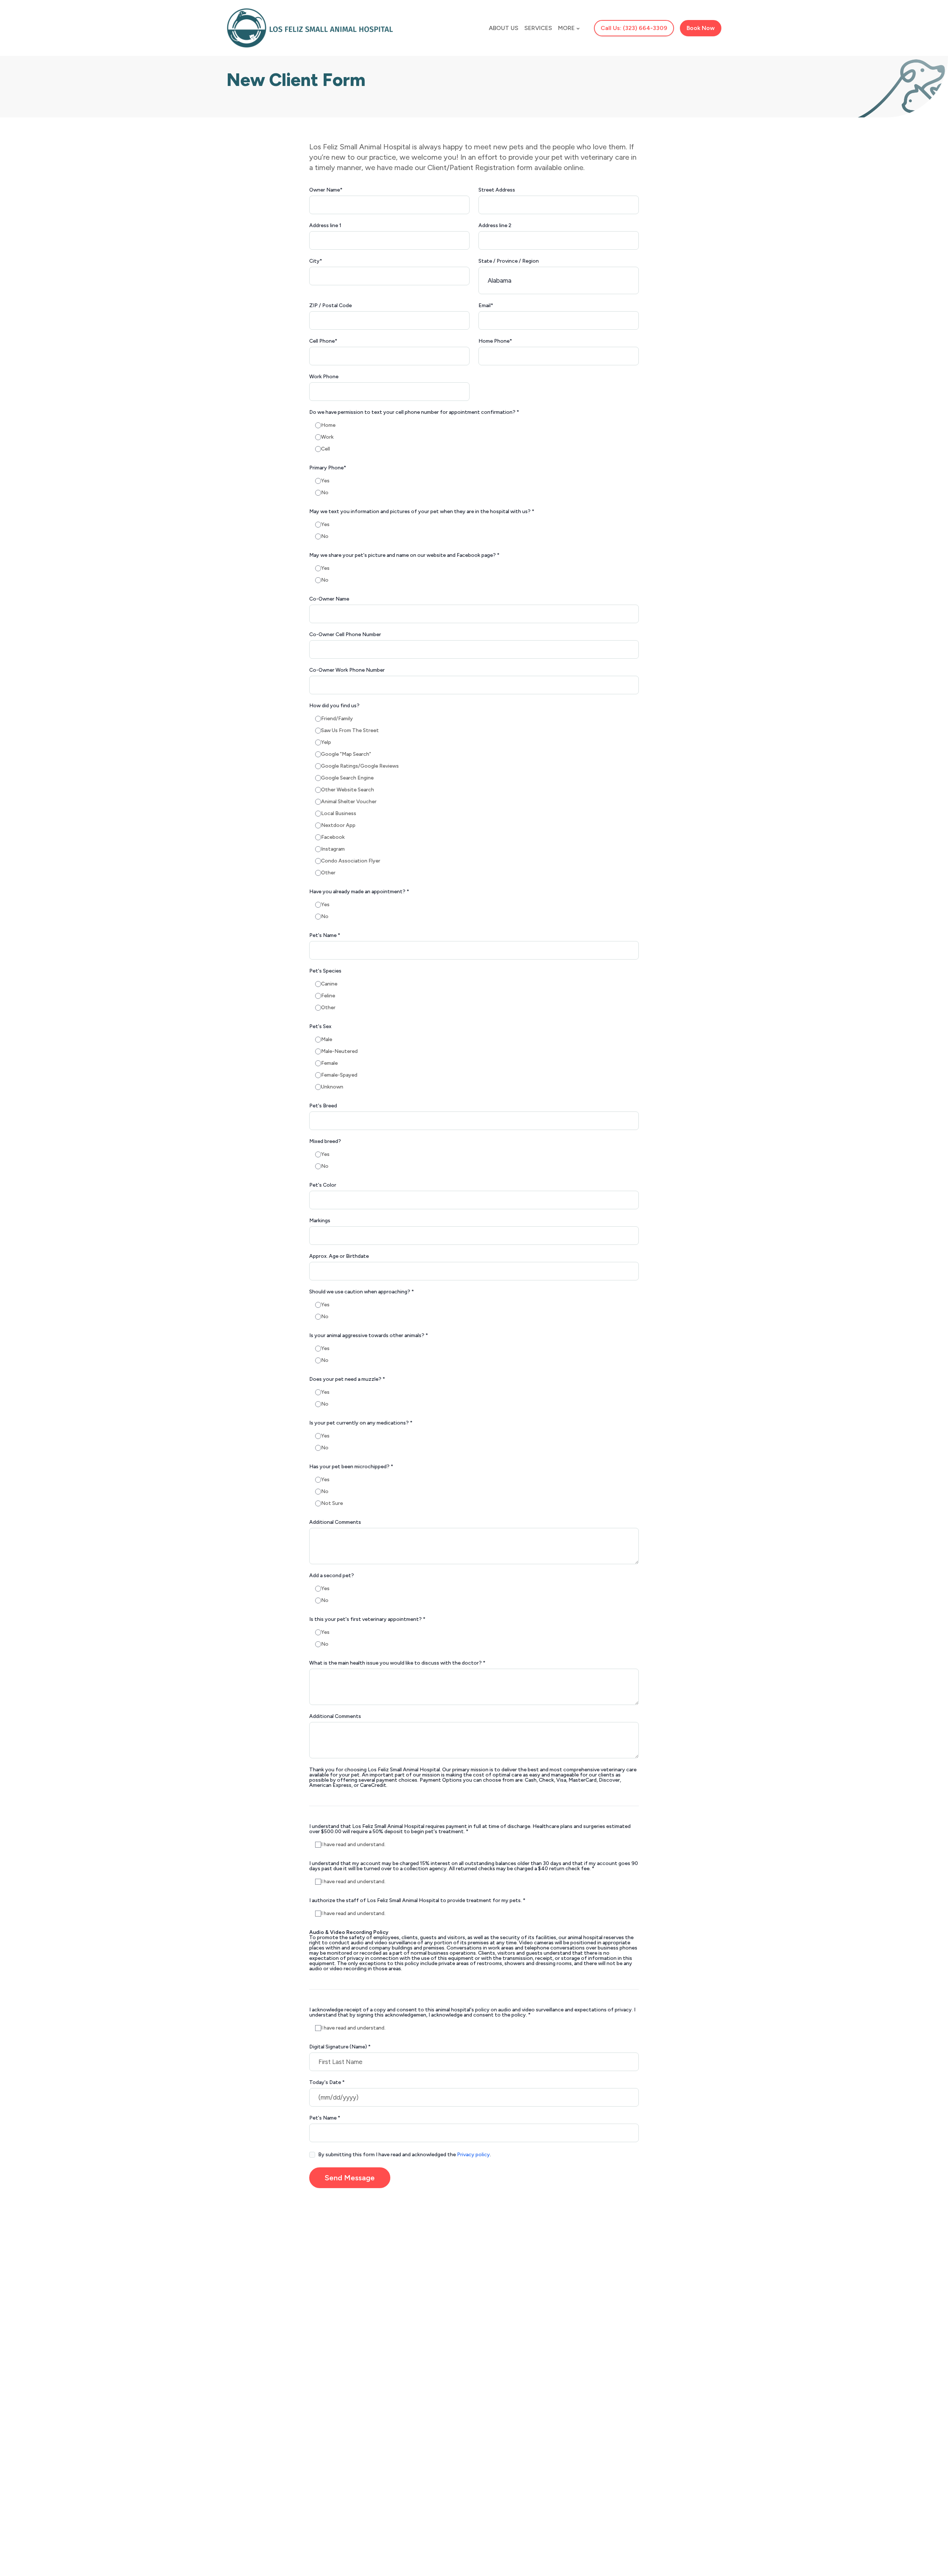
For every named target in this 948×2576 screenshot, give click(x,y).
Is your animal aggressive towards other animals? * (369, 1336)
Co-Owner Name (329, 599)
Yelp (326, 742)
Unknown (332, 1087)
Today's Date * (327, 2083)
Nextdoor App (338, 825)
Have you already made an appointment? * (359, 892)
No (325, 493)
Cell (326, 449)
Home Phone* (495, 341)
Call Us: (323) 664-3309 (634, 28)
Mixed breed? (325, 1141)
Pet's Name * (325, 935)
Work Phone (324, 377)
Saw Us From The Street (350, 731)
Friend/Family (337, 719)
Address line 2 (495, 226)
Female (329, 1063)
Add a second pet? (332, 1576)
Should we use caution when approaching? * (362, 1292)
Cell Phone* (323, 341)
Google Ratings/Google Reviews (360, 766)
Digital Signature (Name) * (340, 2047)
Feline (328, 996)
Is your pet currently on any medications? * (361, 1423)
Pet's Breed (323, 1106)
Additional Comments (335, 1522)
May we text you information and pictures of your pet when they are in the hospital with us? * (422, 512)
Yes (325, 481)
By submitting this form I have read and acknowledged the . (405, 2155)
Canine (329, 984)
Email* (486, 306)
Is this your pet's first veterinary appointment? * (367, 1619)
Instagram (333, 849)
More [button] (566, 28)
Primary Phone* (328, 468)
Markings (320, 1221)
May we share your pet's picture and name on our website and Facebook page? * (404, 555)
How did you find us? (334, 706)
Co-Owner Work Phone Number (347, 670)
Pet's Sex (320, 1027)
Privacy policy (473, 2155)
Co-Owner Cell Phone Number (345, 635)
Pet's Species (325, 971)
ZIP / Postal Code (331, 306)
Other (328, 873)
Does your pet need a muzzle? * (347, 1379)
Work (327, 437)
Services (538, 28)
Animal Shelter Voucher (349, 802)
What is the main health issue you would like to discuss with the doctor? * (397, 1663)
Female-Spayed (339, 1075)
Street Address (497, 190)
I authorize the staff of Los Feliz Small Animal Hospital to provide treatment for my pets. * (417, 1901)
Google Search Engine (347, 778)
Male (327, 1040)
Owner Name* (326, 190)
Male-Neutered (339, 1051)
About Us (504, 28)
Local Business (339, 814)
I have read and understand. (353, 1845)
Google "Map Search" (346, 754)
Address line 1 (325, 226)
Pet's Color (323, 1185)
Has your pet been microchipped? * (351, 1467)
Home (328, 425)
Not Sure (332, 1503)
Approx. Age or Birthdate (339, 1256)
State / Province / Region (509, 261)
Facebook (333, 837)
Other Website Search (348, 790)
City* (316, 261)
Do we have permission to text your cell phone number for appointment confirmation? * (414, 412)
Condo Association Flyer (351, 861)
